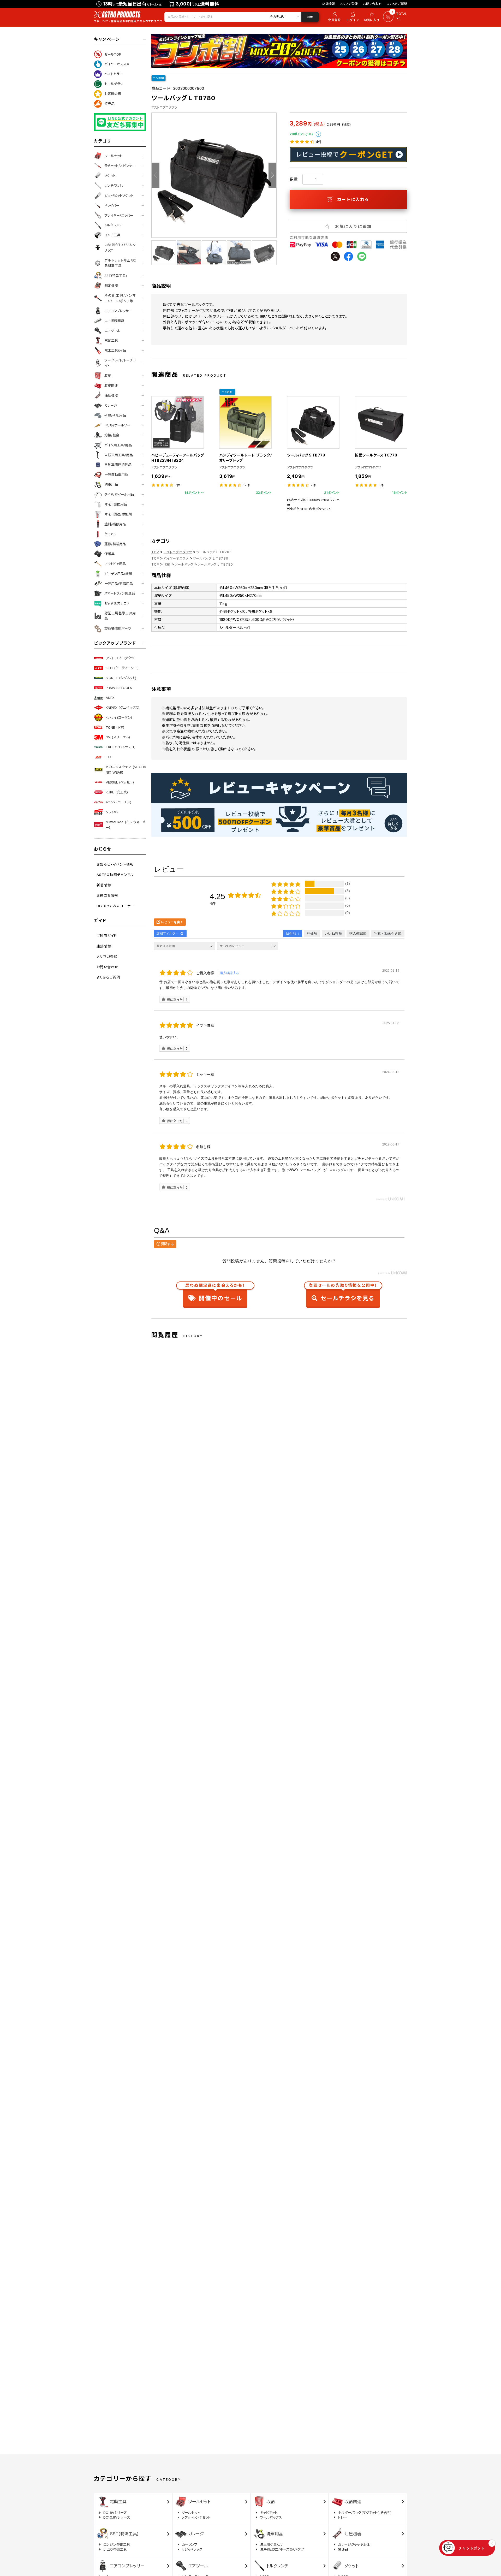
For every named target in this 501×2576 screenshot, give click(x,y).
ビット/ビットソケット (119, 195)
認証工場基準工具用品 (120, 616)
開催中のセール (215, 1293)
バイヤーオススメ (117, 64)
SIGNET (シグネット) (121, 678)
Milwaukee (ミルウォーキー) (126, 825)
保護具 (109, 554)
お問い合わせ (372, 4)
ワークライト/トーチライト (120, 363)
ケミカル (111, 534)
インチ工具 (112, 235)
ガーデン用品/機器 (118, 574)
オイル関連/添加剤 (118, 514)
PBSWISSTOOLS (119, 688)
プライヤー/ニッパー (119, 215)
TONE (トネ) (115, 727)
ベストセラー (114, 74)
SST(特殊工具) (116, 276)
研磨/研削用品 (115, 415)
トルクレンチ (113, 225)
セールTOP (113, 54)
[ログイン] (353, 17)
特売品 (109, 104)
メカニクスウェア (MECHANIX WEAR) (126, 770)
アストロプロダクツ (120, 658)
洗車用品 (111, 484)
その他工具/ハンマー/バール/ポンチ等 (120, 298)
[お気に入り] (372, 17)
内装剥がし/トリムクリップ (120, 248)
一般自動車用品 (116, 474)
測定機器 (111, 286)
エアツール (112, 331)
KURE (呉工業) (117, 792)
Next (272, 175)
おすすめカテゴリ (117, 603)
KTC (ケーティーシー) (122, 668)
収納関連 (111, 385)
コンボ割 (159, 78)
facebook (348, 256)
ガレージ (111, 405)
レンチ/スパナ (114, 186)
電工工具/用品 (115, 350)
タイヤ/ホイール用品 (119, 494)
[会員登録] (334, 17)
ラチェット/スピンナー (120, 166)
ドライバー (112, 205)
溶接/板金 (112, 435)
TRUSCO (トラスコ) (121, 747)
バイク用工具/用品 (118, 445)
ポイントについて (318, 134)
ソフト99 (112, 812)
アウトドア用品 (115, 564)
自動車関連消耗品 (118, 465)
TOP (155, 552)
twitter (335, 256)
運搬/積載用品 (115, 544)
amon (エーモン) (118, 802)
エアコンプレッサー (118, 311)
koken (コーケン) (119, 717)
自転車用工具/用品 (119, 455)
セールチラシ (114, 84)
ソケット (110, 176)
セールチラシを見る (343, 1293)
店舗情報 (329, 4)
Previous (156, 175)
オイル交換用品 (116, 504)
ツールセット (113, 156)
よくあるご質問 (397, 4)
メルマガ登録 (349, 4)
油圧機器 (111, 395)
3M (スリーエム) (118, 737)
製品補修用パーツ (118, 628)
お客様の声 (113, 94)
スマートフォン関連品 (120, 593)
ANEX (110, 698)
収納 (108, 376)
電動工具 (111, 340)
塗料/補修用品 (115, 524)
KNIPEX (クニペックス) (123, 708)
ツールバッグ (184, 564)
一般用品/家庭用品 (119, 584)
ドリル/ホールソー (117, 425)
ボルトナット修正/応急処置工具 (120, 263)
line (362, 256)
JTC (109, 757)
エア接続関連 (114, 321)
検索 (310, 17)
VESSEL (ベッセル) (120, 782)
